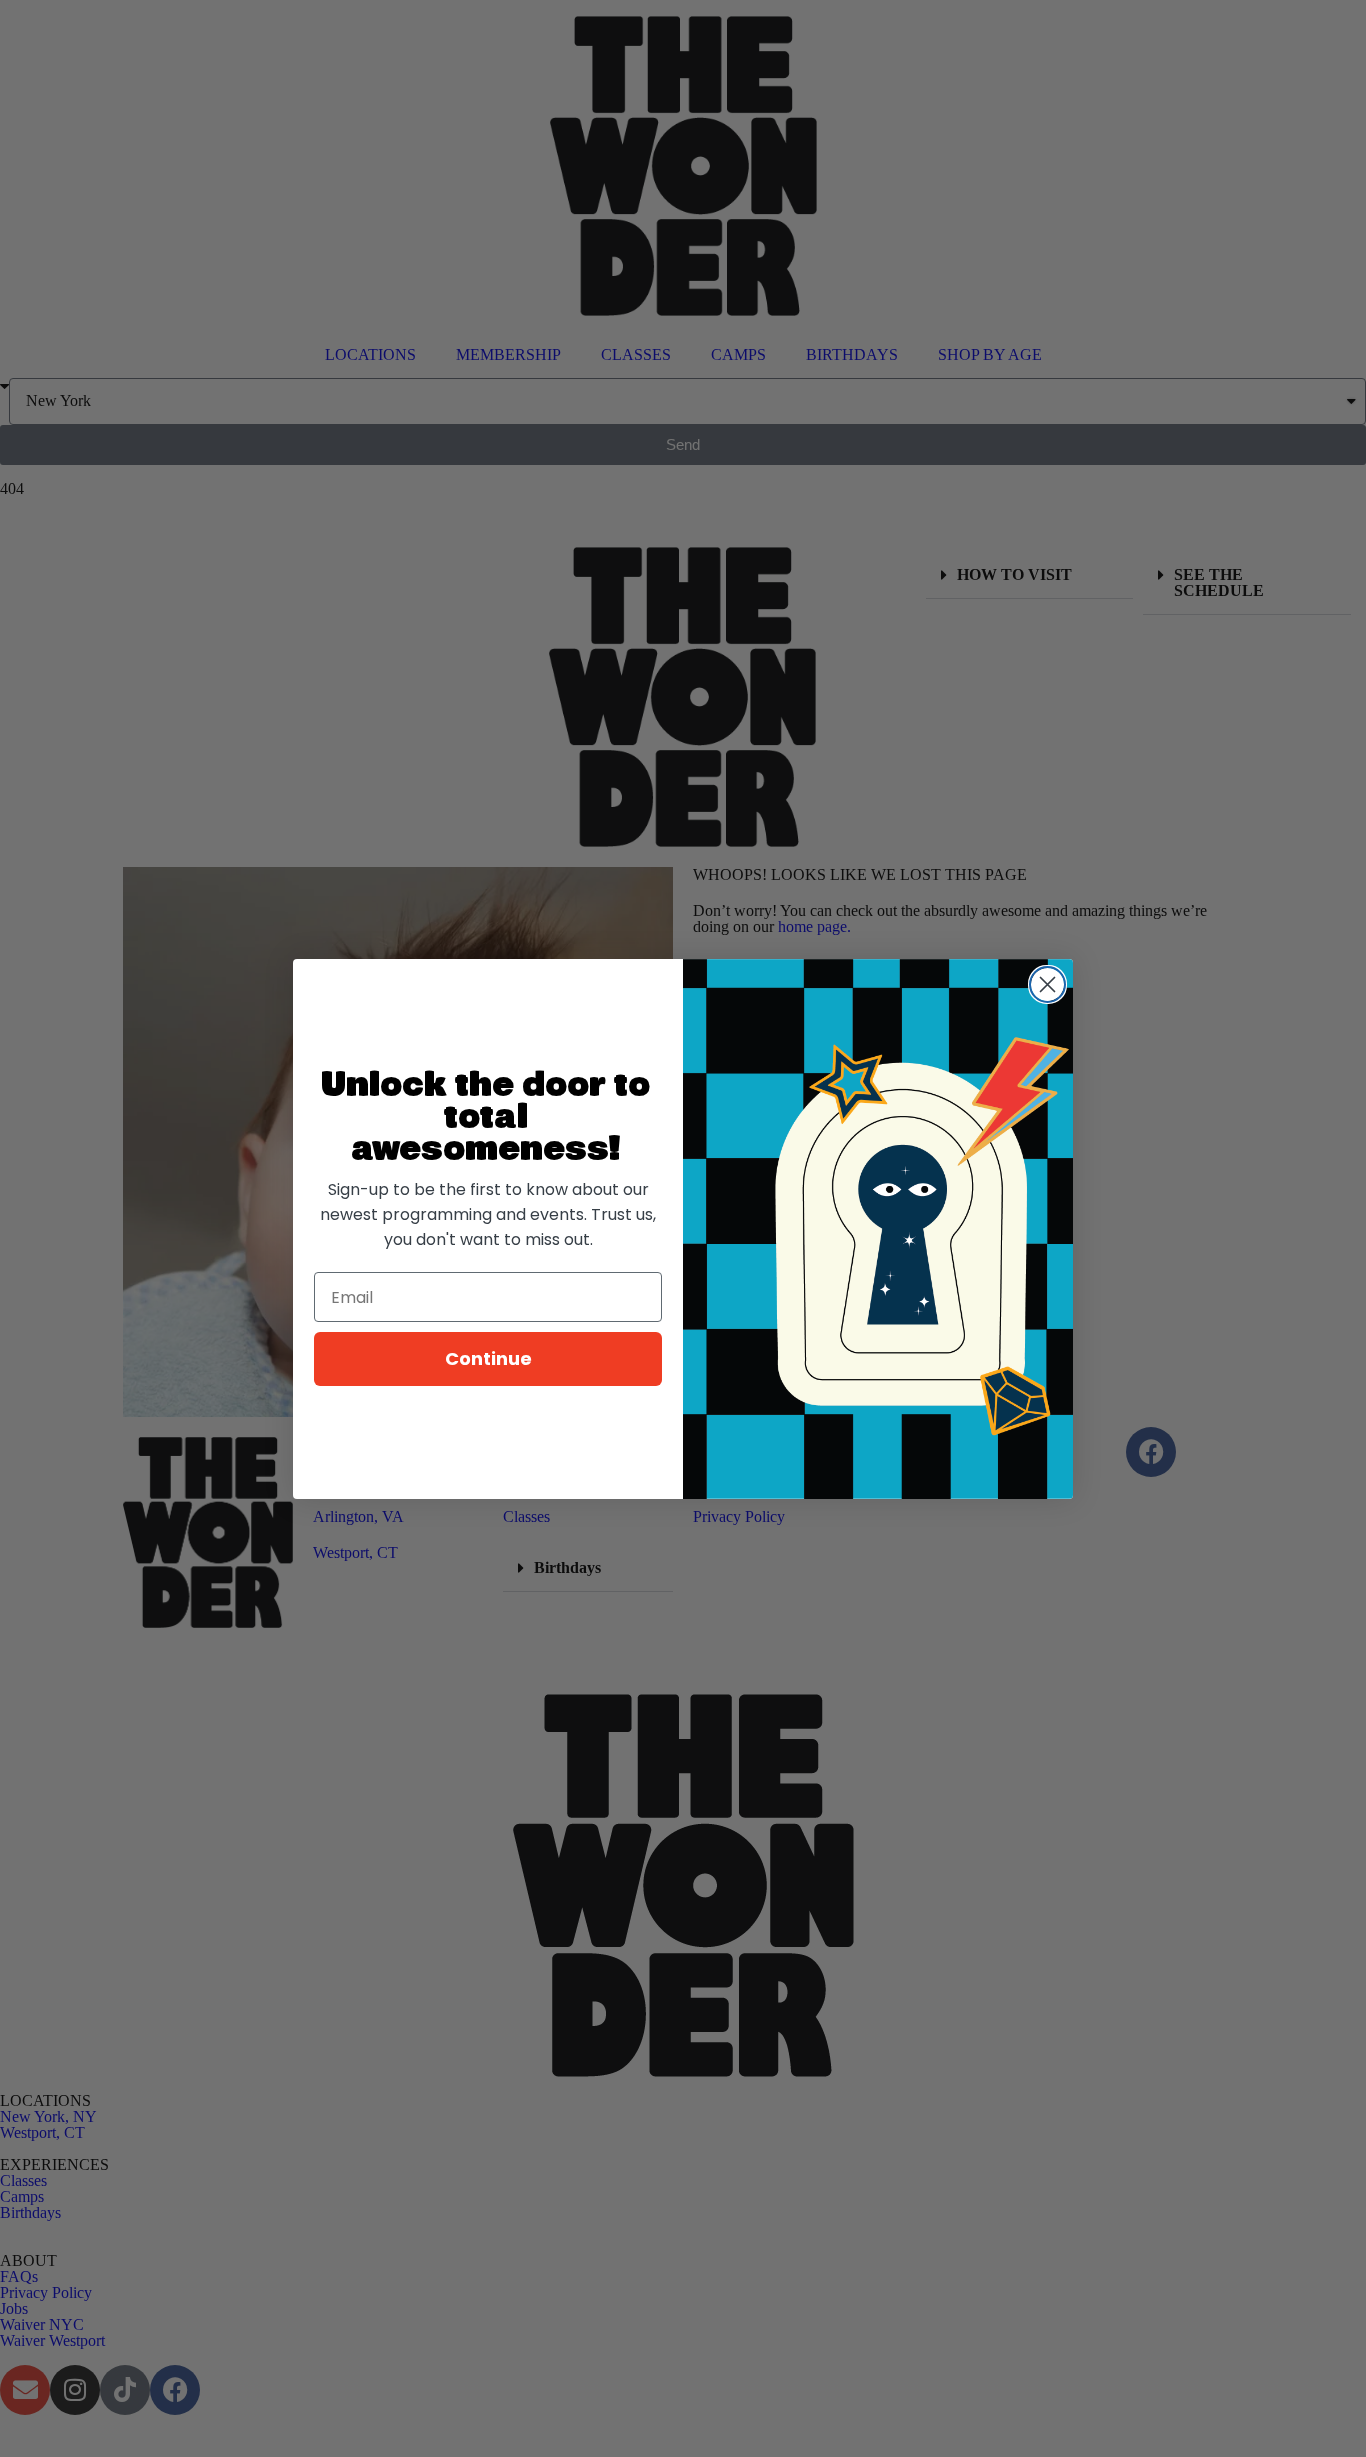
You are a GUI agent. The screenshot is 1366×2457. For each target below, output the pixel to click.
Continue (488, 1358)
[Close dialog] (1047, 984)
